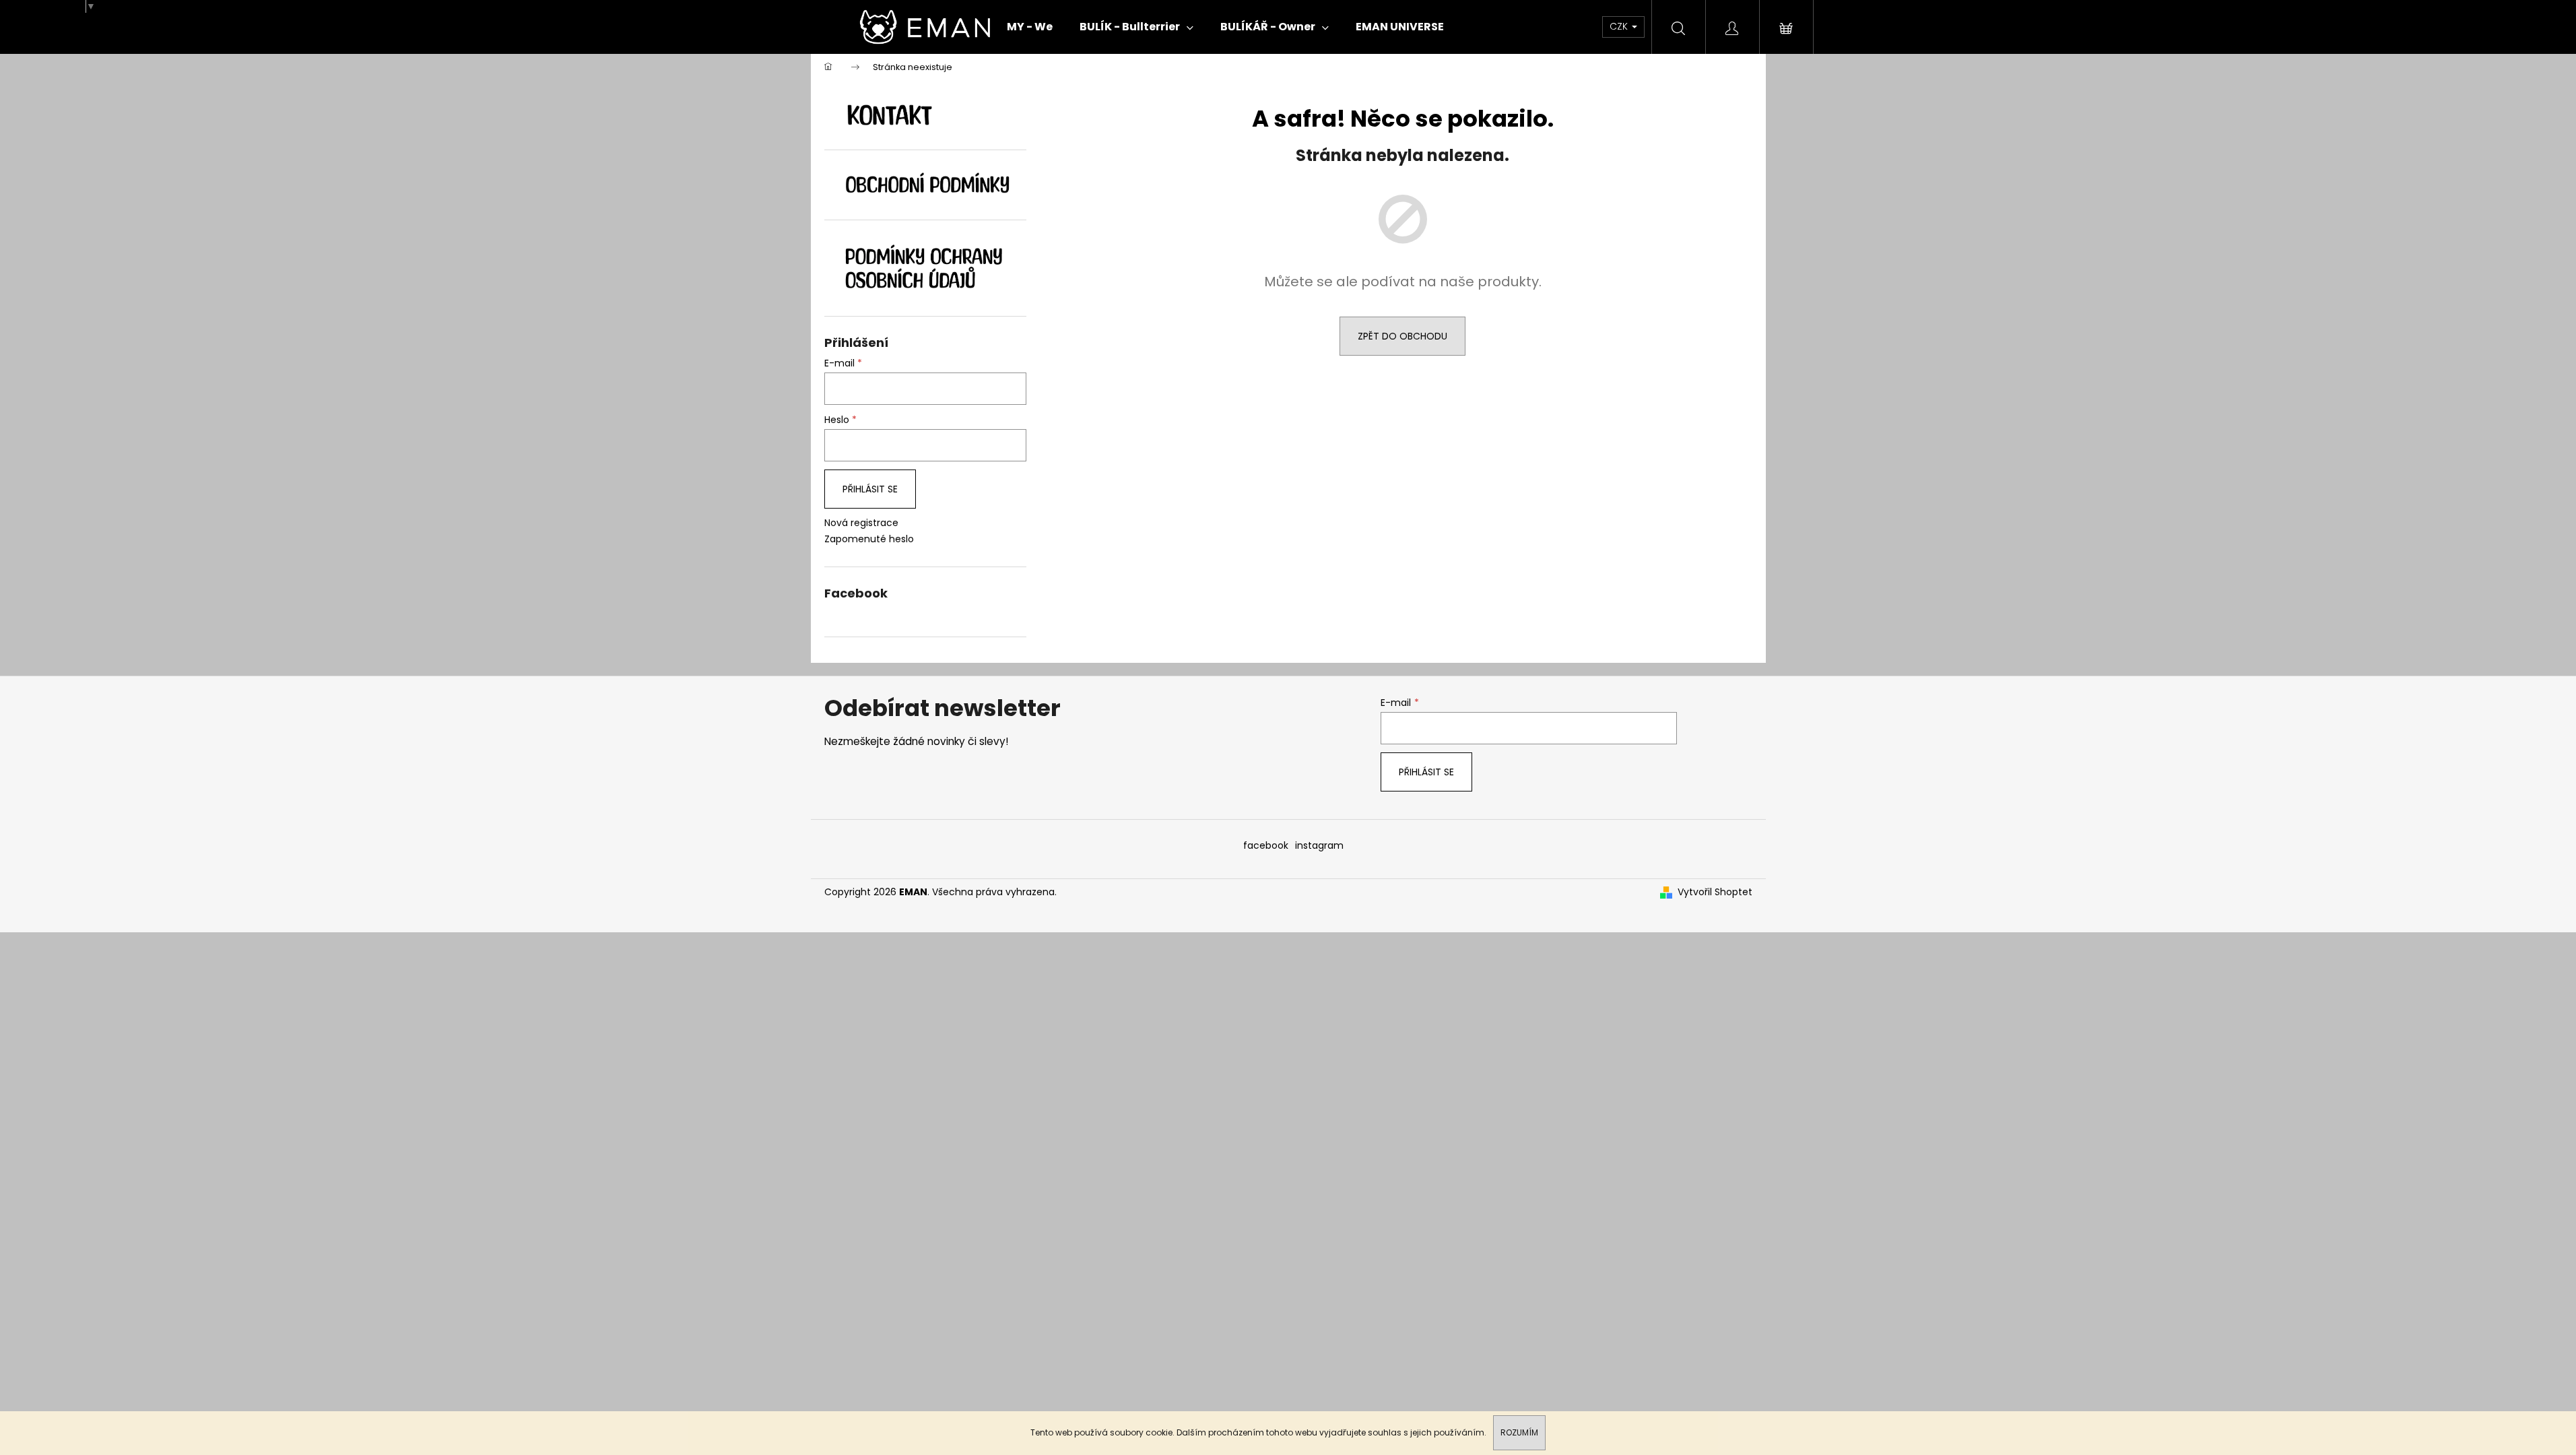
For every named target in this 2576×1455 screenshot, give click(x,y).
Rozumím (1519, 1432)
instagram (1319, 845)
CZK (1620, 26)
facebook (1266, 845)
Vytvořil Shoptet (1715, 892)
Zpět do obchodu (1402, 336)
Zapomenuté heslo (869, 539)
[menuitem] (1030, 27)
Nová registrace (861, 523)
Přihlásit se (870, 489)
